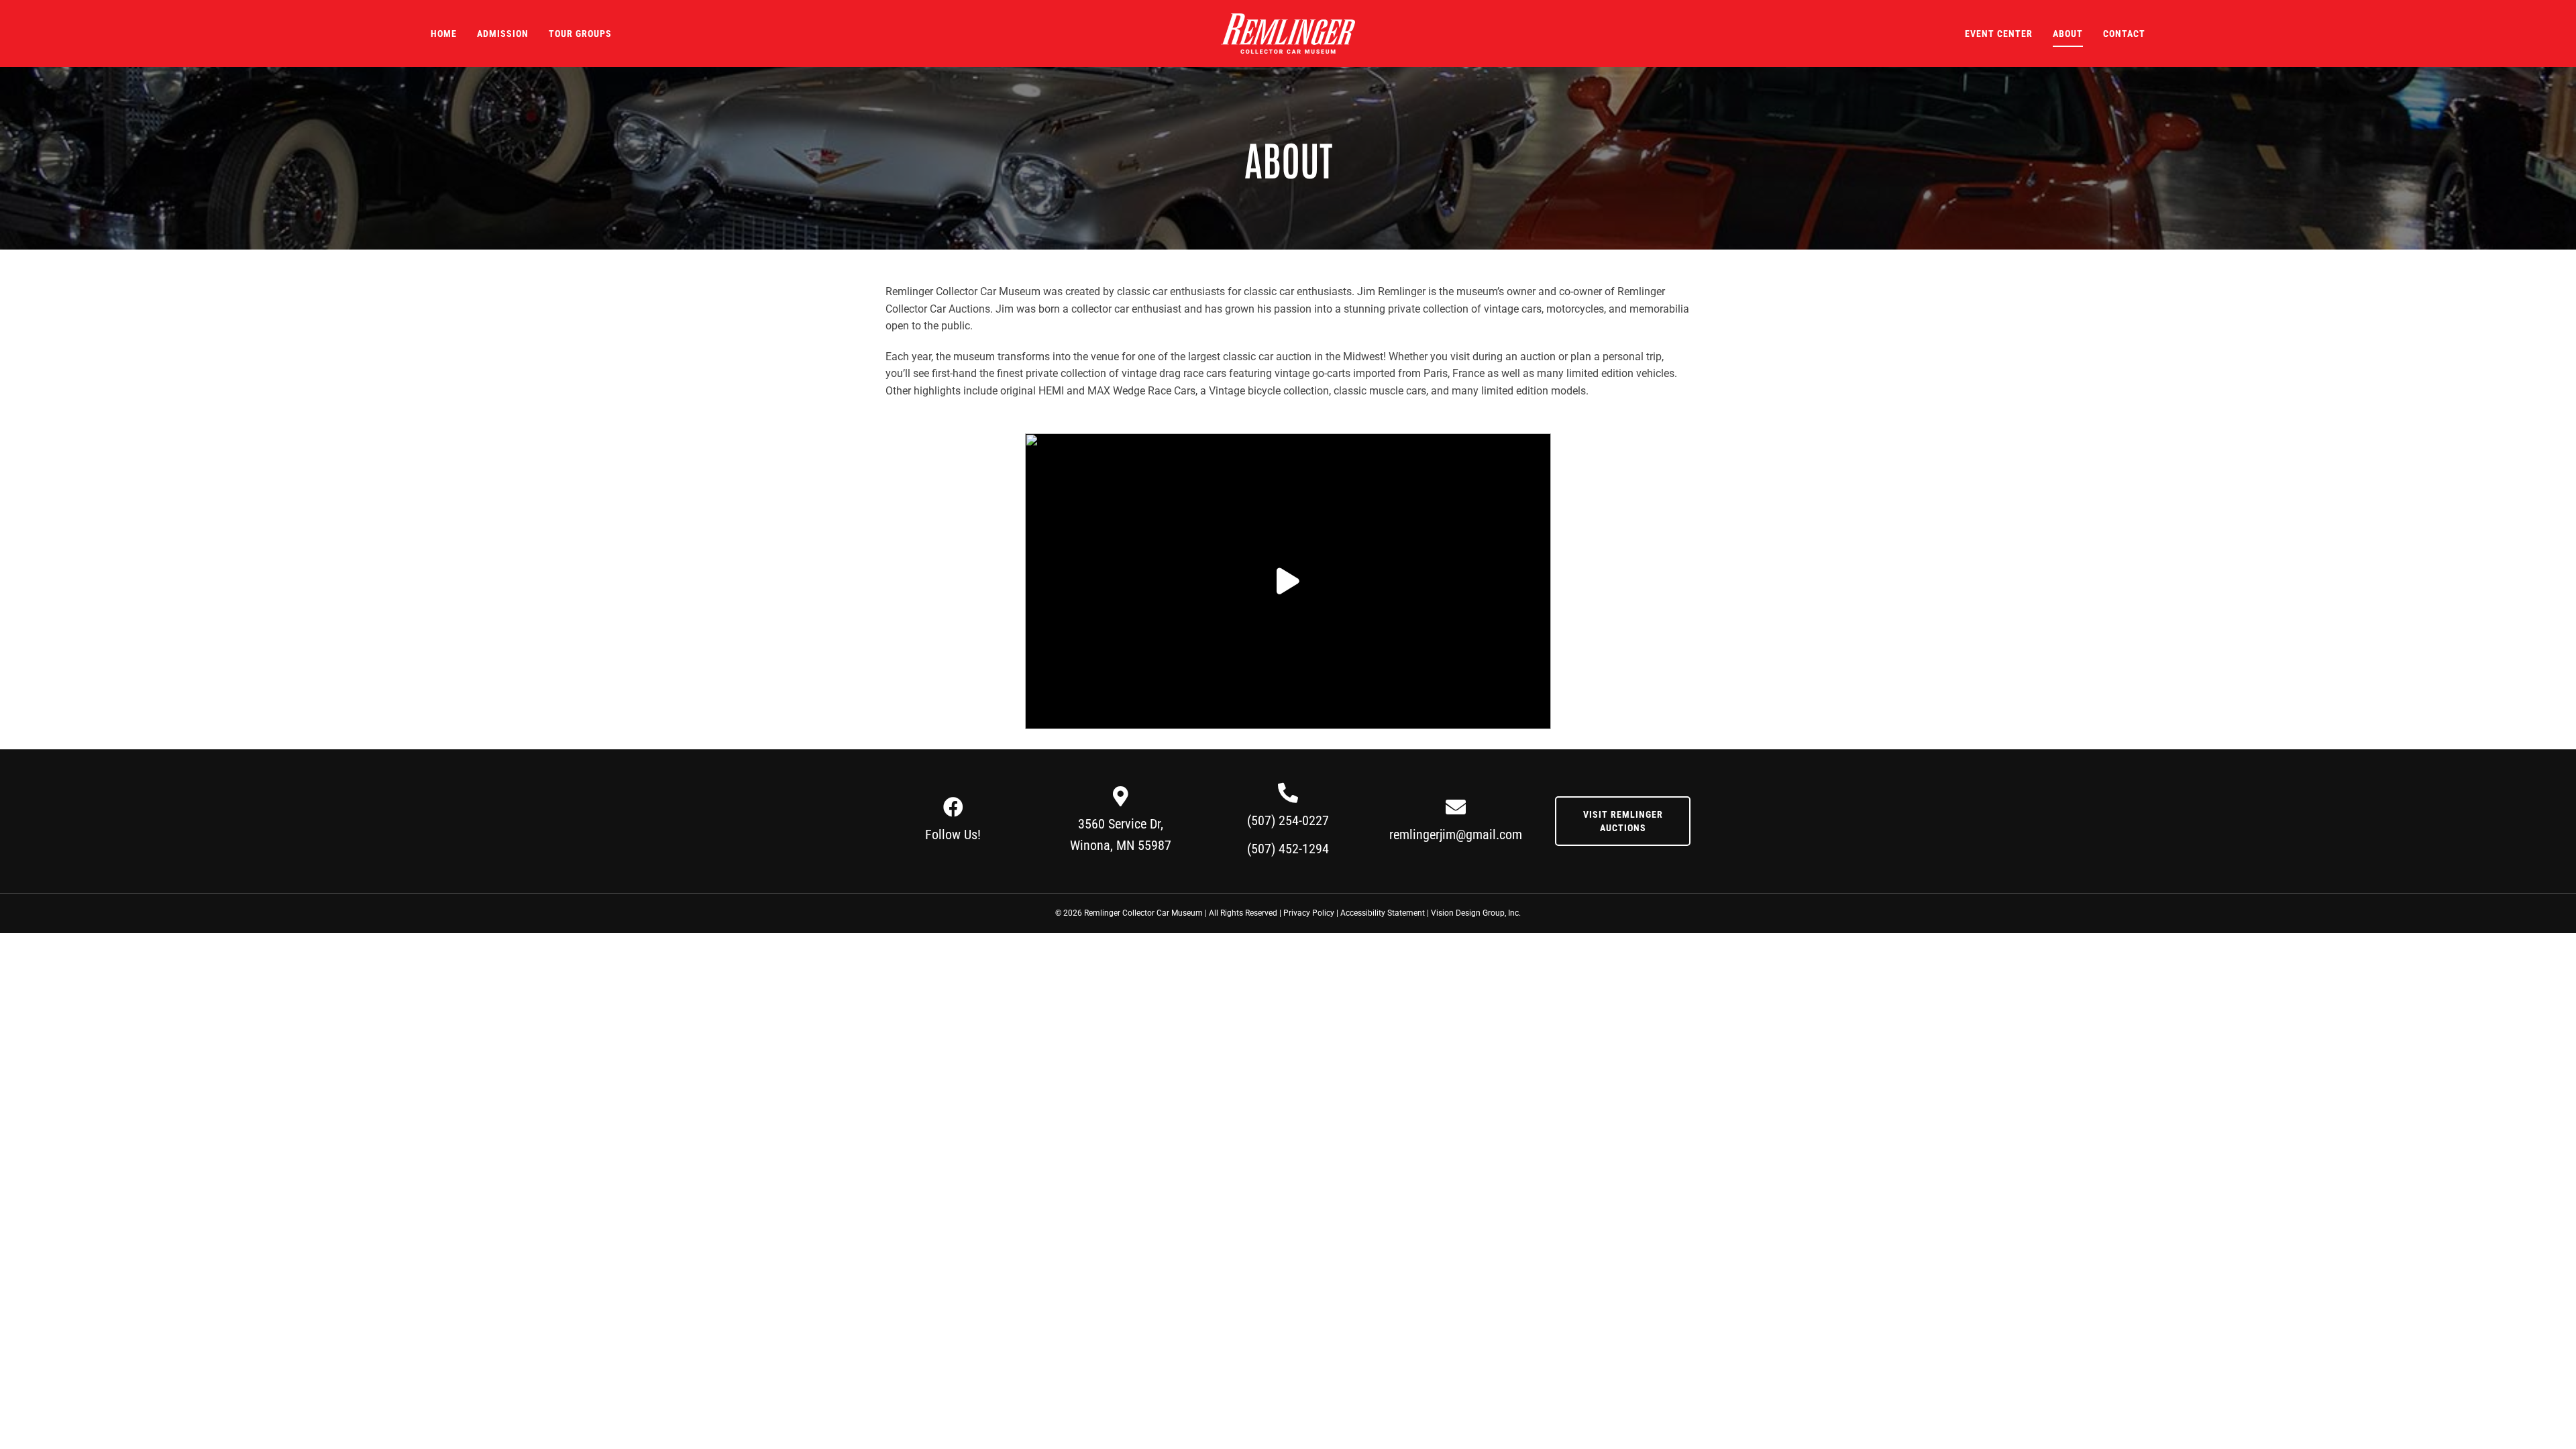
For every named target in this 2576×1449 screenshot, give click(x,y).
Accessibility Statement (1383, 913)
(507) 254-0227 (1288, 820)
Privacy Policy (1309, 913)
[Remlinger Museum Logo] (1288, 18)
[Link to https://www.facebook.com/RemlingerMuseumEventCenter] (953, 807)
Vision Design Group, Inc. (1476, 913)
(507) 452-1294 (1288, 849)
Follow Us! (953, 835)
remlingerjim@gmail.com (1456, 835)
